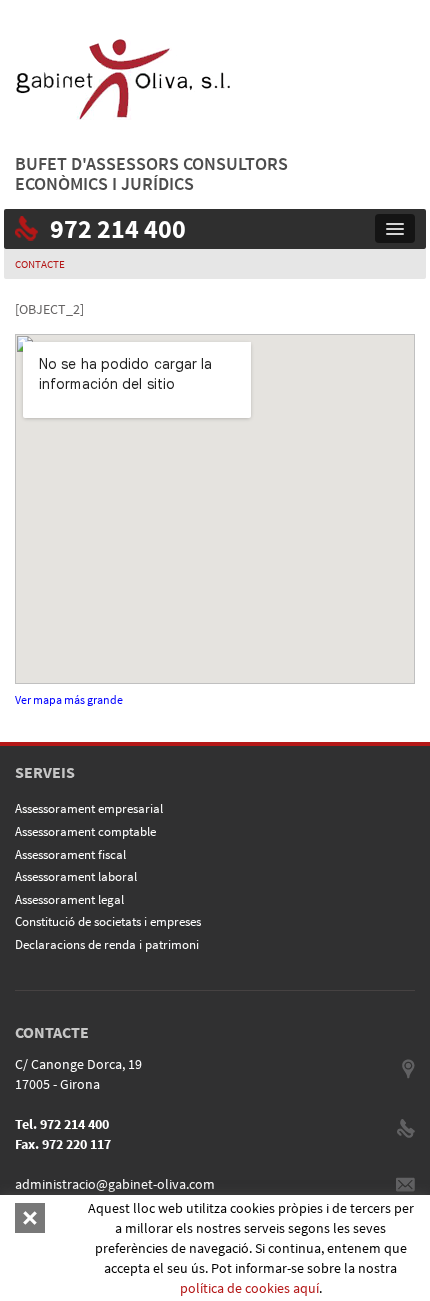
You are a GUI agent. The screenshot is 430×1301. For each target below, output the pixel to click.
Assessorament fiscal (70, 854)
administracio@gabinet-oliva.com (115, 1184)
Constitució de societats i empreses (108, 921)
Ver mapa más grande (69, 699)
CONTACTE (40, 264)
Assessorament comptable (85, 831)
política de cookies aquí (249, 1288)
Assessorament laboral (76, 876)
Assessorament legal (69, 899)
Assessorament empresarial (89, 808)
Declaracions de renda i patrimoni (107, 944)
